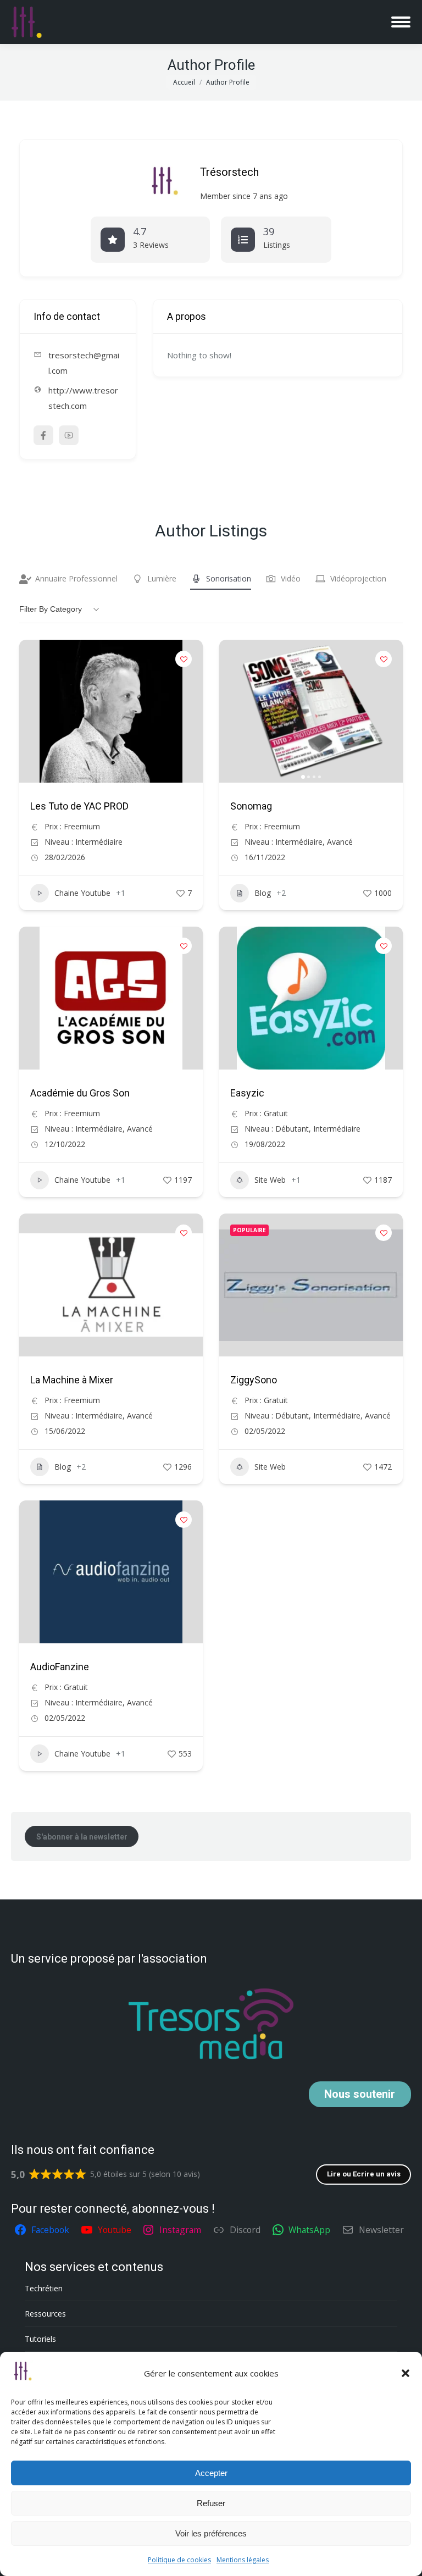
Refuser (211, 2503)
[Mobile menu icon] (401, 22)
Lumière (162, 578)
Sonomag (251, 806)
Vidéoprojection (358, 578)
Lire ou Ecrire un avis (364, 2174)
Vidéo (291, 578)
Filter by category (51, 609)
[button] (406, 2373)
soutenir (360, 2094)
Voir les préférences (211, 2533)
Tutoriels (40, 2339)
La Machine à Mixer (72, 1380)
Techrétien (44, 2288)
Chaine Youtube (82, 893)
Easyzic (247, 1093)
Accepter (211, 2473)
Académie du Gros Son (80, 1093)
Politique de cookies (179, 2560)
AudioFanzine (60, 1667)
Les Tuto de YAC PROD (79, 806)
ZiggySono (254, 1380)
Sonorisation (229, 578)
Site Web (270, 1180)
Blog (263, 893)
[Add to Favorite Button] (184, 659)
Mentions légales (243, 2560)
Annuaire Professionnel (76, 578)
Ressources (45, 2314)
